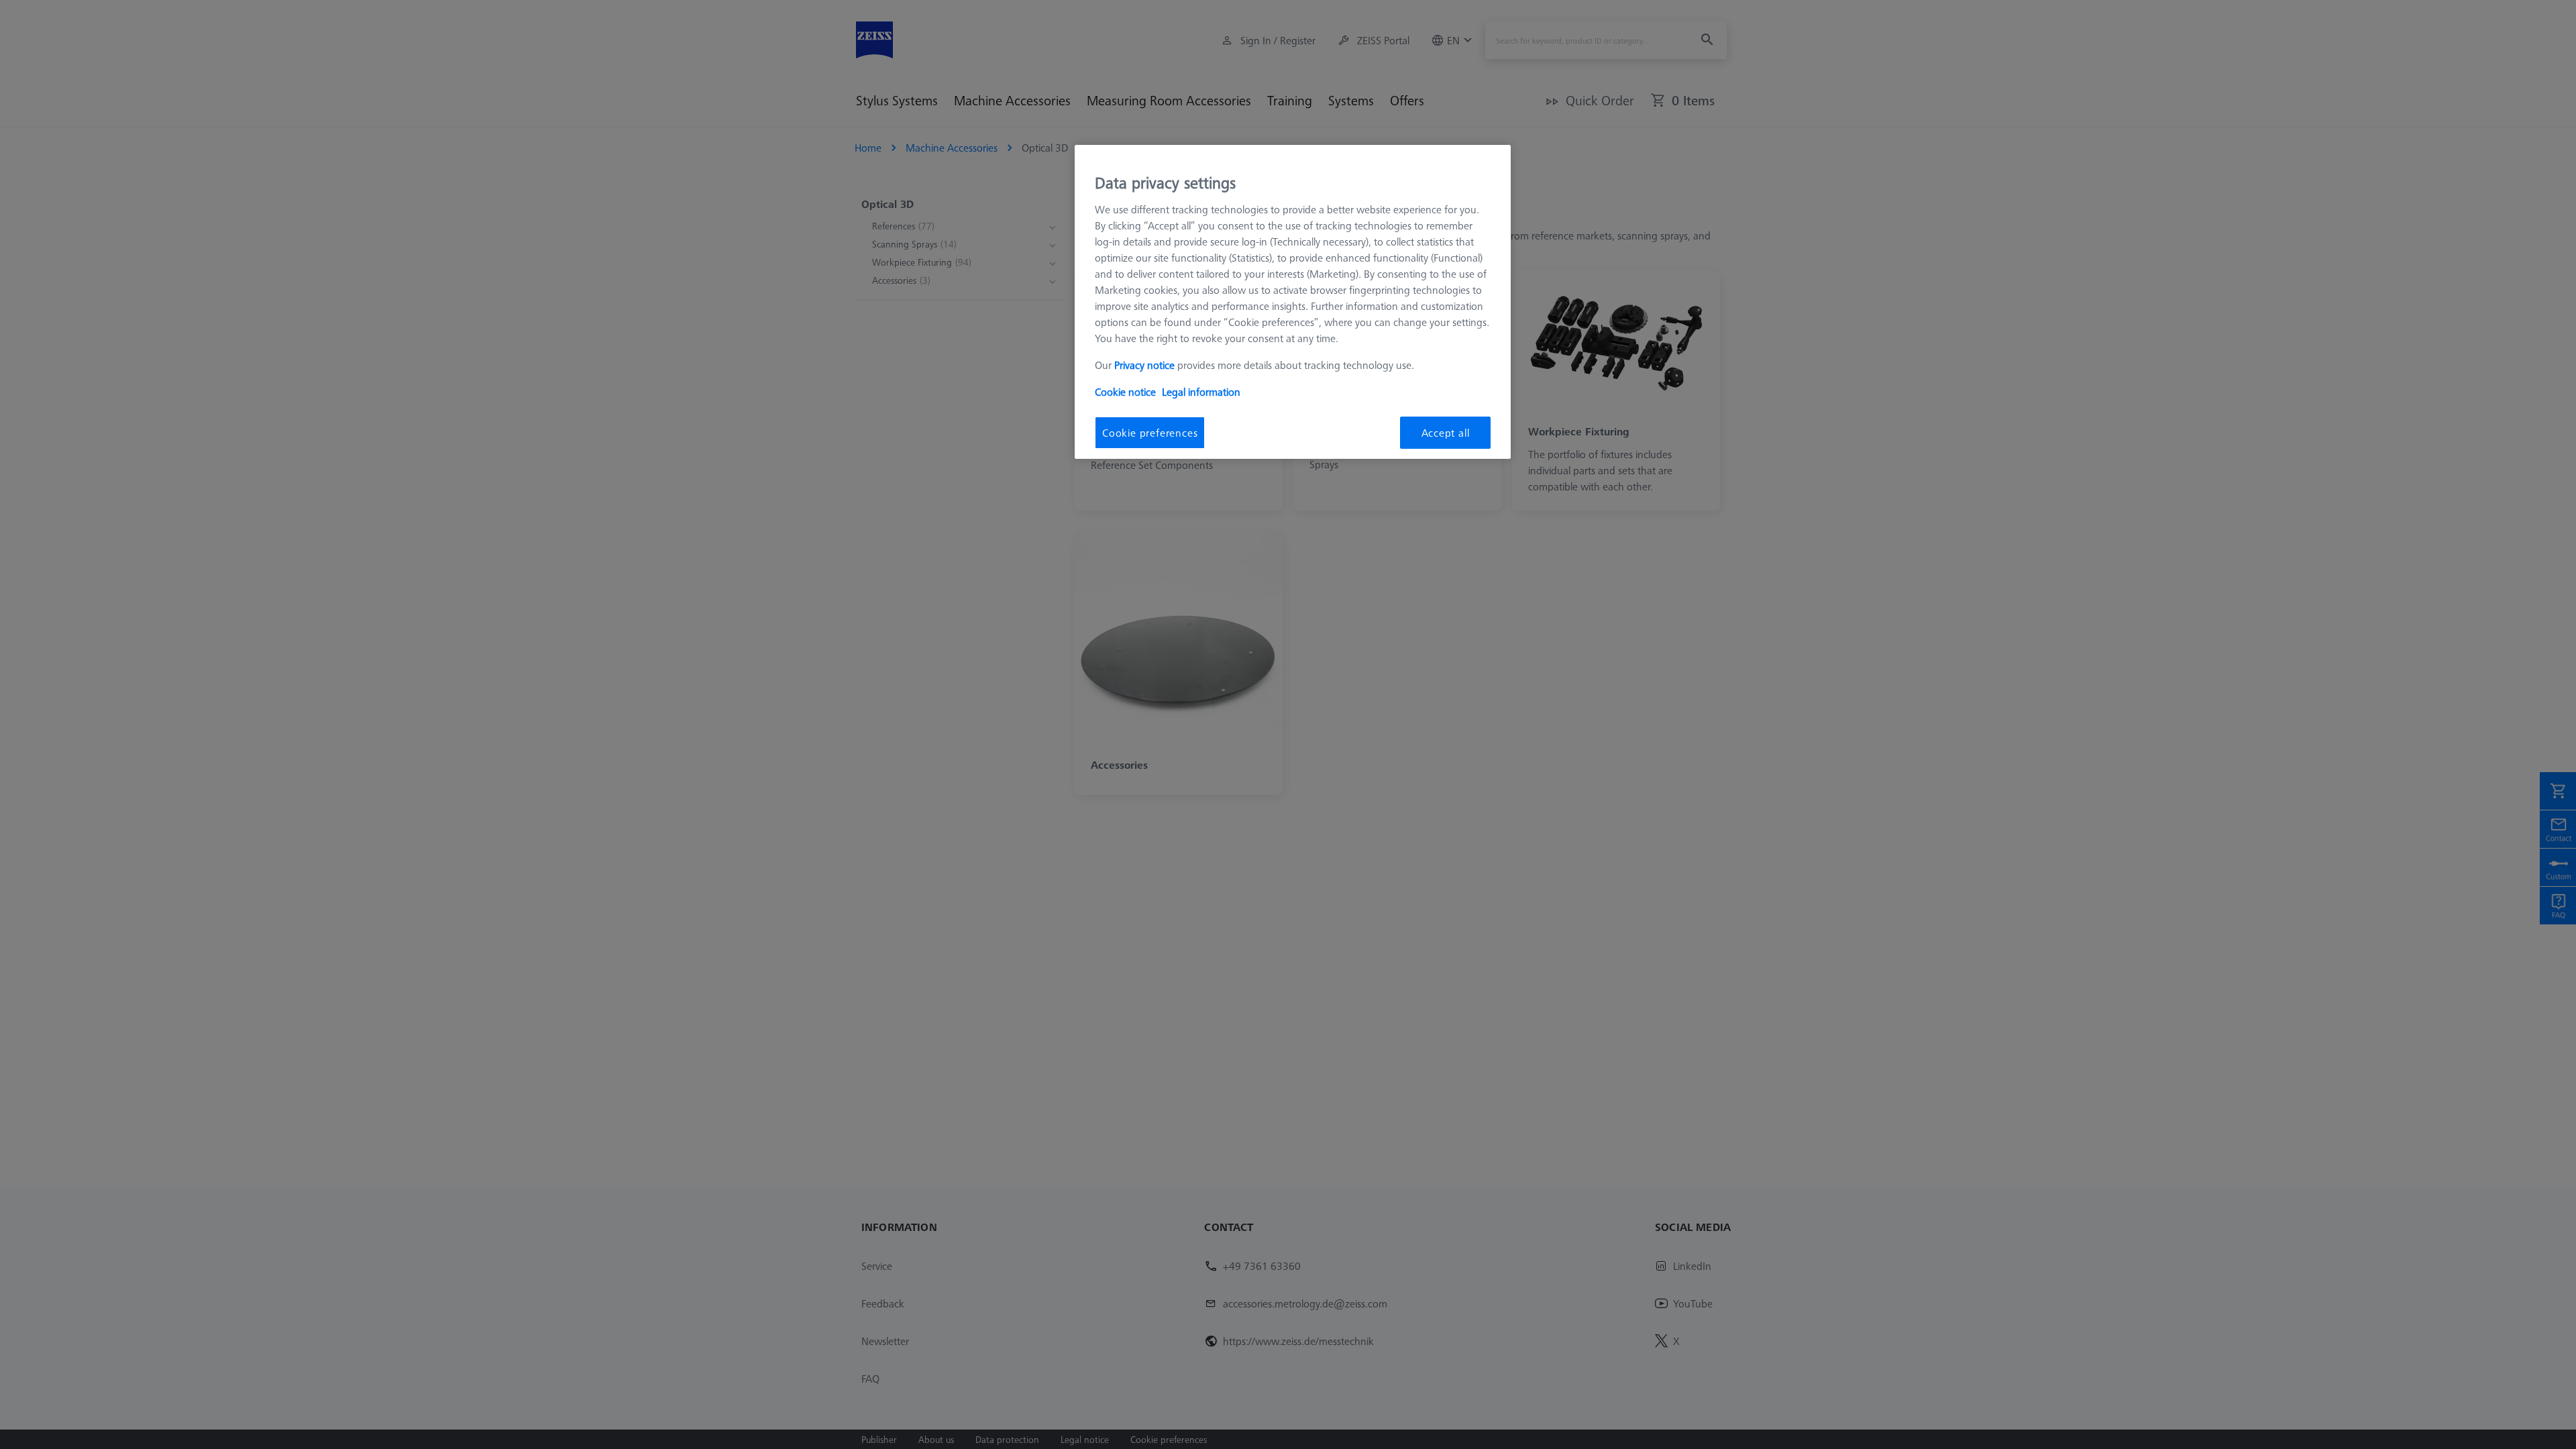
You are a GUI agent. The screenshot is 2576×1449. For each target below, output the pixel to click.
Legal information (1201, 392)
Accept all (1446, 433)
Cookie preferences (1150, 433)
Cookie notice (1125, 392)
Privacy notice (1144, 365)
